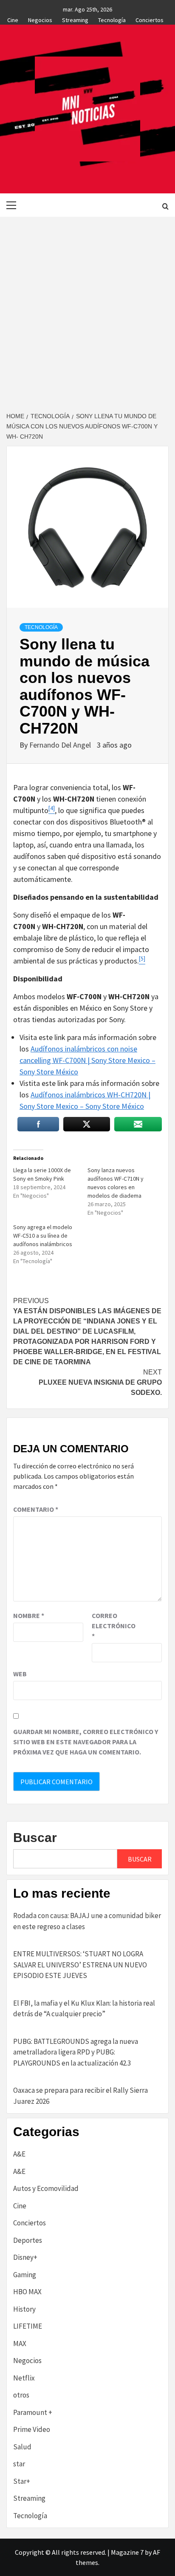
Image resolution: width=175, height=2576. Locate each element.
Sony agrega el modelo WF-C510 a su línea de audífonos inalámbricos (43, 1236)
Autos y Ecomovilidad (46, 2188)
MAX (20, 2344)
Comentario (36, 1509)
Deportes (28, 2240)
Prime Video (32, 2429)
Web (20, 1674)
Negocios (40, 19)
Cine (13, 19)
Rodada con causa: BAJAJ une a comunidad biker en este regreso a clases (87, 1921)
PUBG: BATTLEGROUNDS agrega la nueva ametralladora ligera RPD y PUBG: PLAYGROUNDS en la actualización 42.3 (76, 2052)
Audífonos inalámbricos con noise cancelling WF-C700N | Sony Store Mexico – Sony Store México (87, 1060)
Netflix (24, 2378)
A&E (19, 2154)
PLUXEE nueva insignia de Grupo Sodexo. (100, 1382)
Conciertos (150, 19)
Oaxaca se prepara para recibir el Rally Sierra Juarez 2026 (80, 2096)
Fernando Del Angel (61, 745)
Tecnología (112, 19)
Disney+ (25, 2257)
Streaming (75, 19)
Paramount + (33, 2412)
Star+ (22, 2481)
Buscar (35, 1838)
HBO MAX (27, 2292)
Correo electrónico (113, 1626)
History (24, 2309)
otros (21, 2395)
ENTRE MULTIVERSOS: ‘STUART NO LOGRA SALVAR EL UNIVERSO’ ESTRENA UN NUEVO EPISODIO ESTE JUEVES (80, 1965)
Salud (22, 2447)
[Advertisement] (87, 309)
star (19, 2464)
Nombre (29, 1615)
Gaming (25, 2275)
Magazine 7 (127, 2552)
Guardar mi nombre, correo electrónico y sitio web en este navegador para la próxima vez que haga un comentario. (86, 1742)
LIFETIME (28, 2326)
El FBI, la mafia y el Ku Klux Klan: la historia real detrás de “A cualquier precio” (84, 2009)
